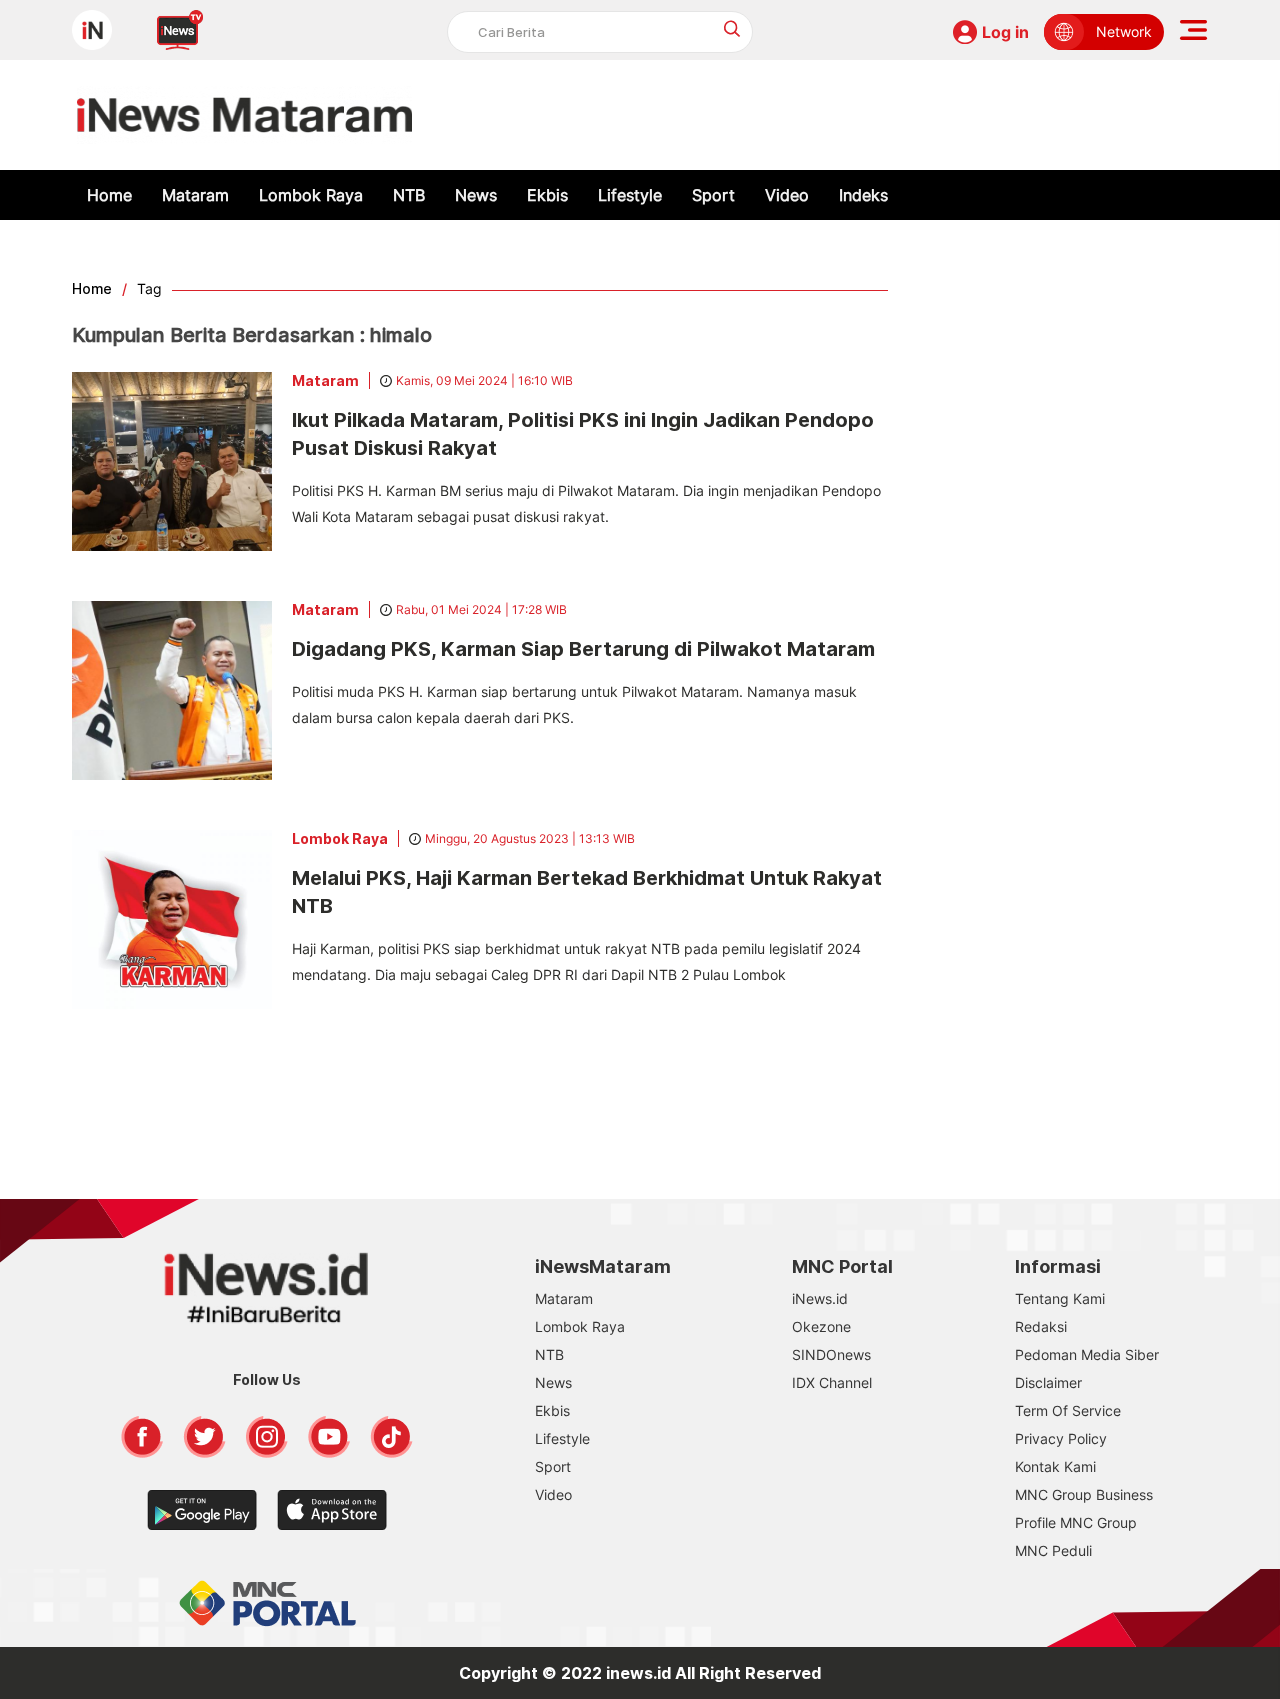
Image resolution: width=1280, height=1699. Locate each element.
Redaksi (1041, 1326)
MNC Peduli (1053, 1550)
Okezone (821, 1326)
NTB (409, 195)
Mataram (195, 195)
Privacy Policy (1061, 1438)
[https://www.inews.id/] (244, 115)
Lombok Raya (311, 195)
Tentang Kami (1060, 1298)
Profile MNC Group (1076, 1522)
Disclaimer (1048, 1382)
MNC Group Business (1084, 1494)
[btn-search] (732, 28)
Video (787, 195)
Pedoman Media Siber (1087, 1354)
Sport (713, 195)
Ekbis (547, 195)
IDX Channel (832, 1382)
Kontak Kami (1055, 1466)
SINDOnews (831, 1354)
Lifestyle (630, 195)
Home (109, 195)
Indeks (863, 195)
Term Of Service (1068, 1410)
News (476, 195)
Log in (1005, 32)
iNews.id (820, 1298)
